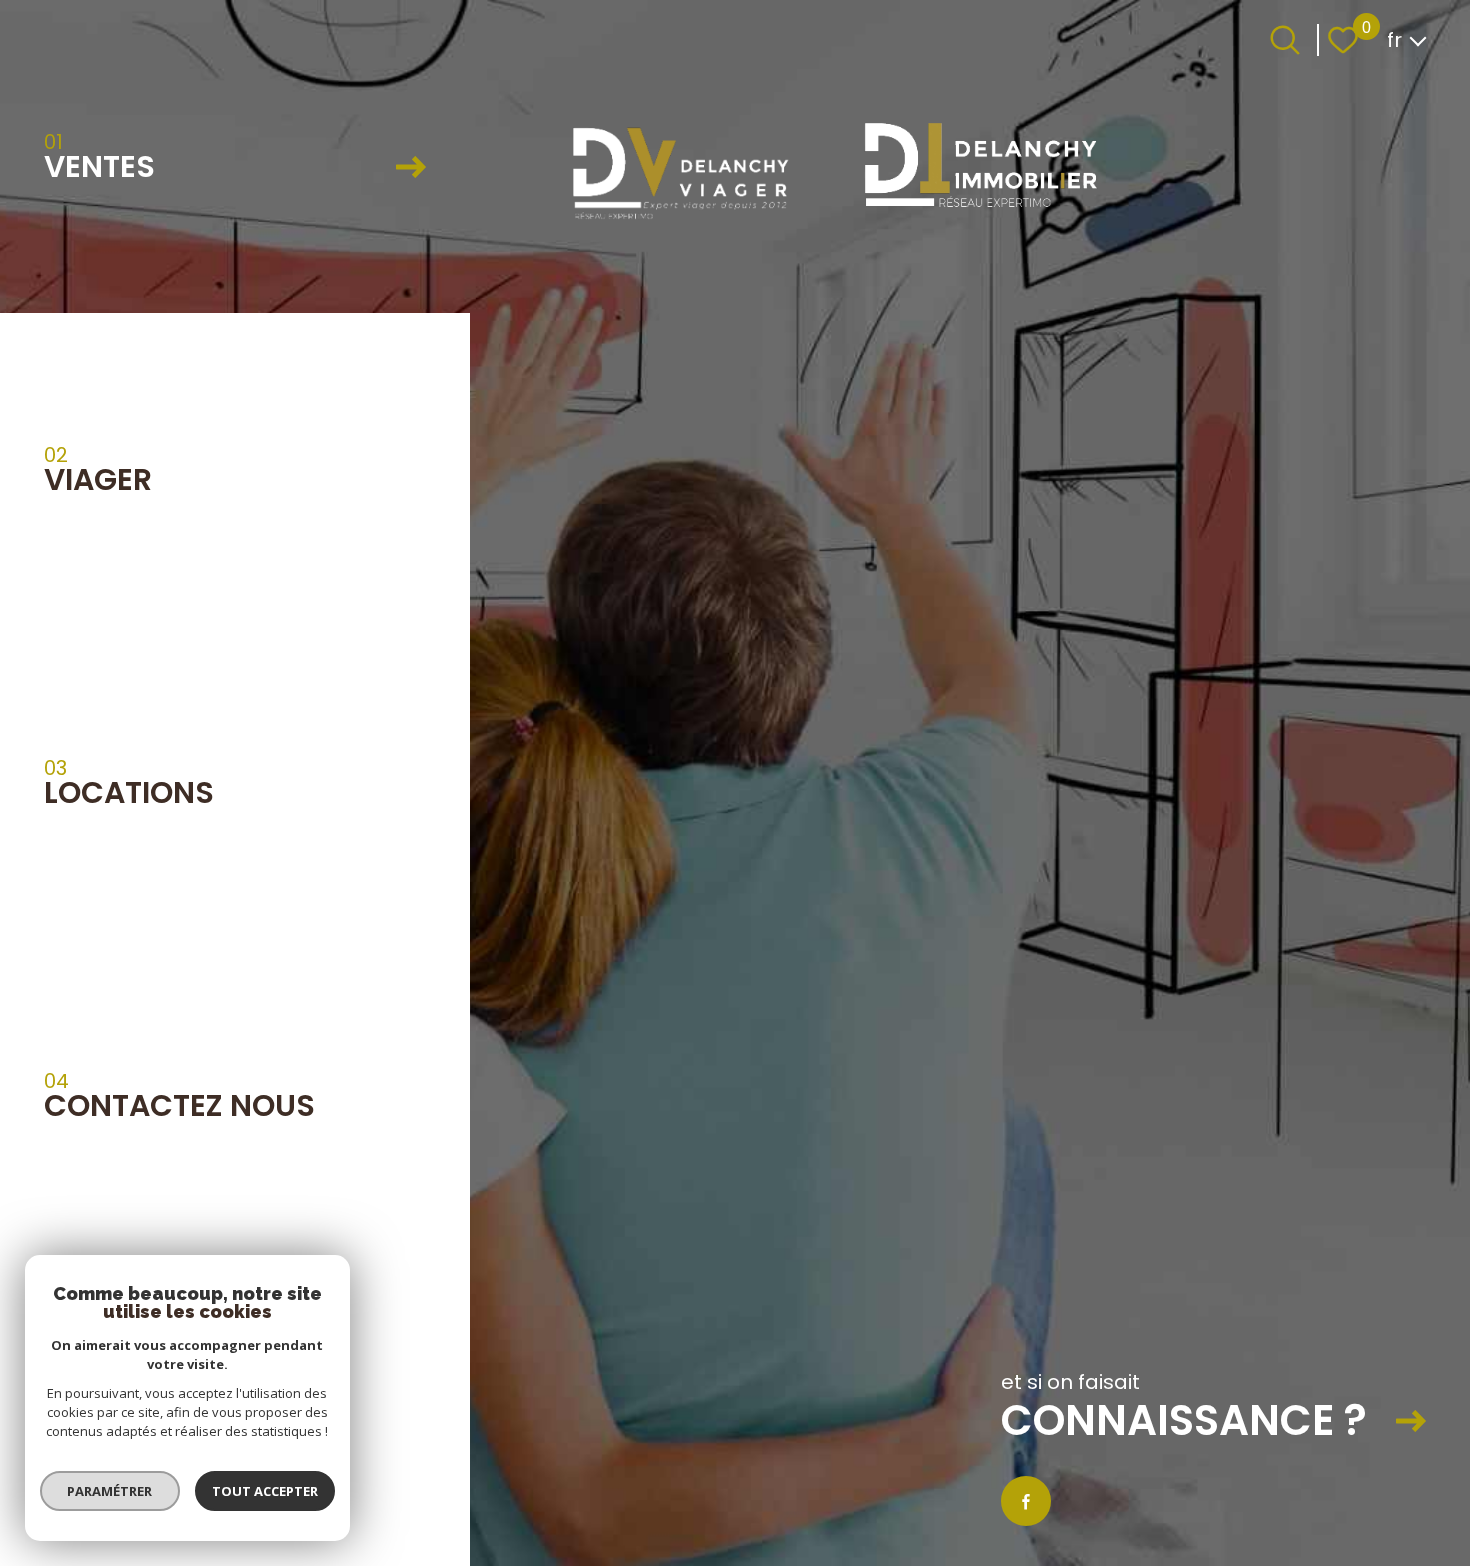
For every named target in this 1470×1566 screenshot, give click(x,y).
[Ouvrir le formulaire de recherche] (1285, 40)
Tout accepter (265, 1491)
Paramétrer (110, 1491)
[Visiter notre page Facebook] (1026, 1501)
